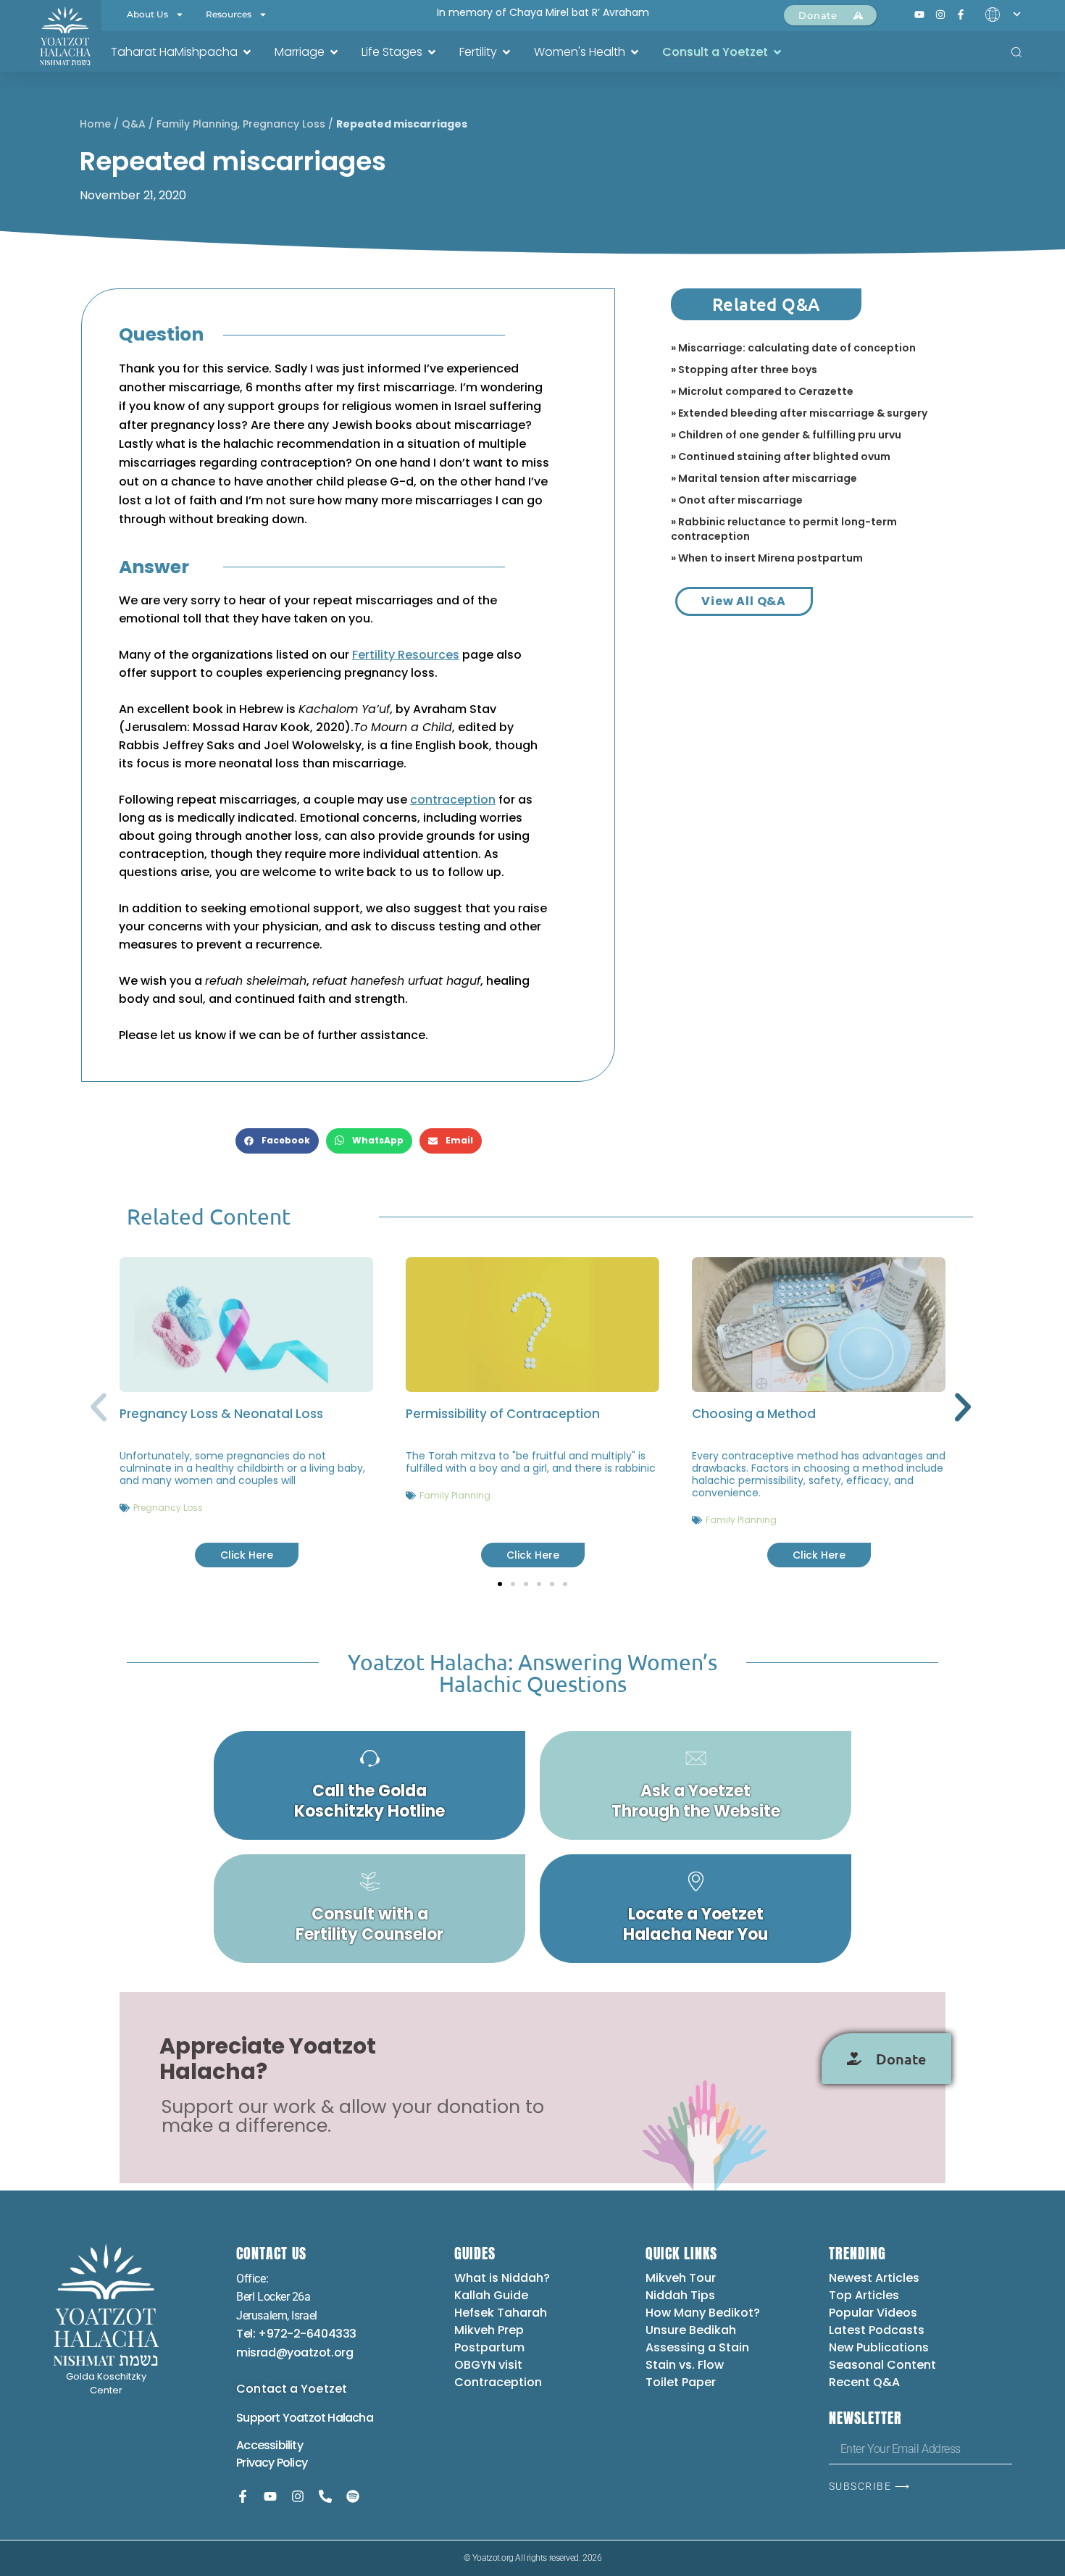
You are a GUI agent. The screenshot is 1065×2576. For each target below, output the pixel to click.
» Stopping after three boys (744, 370)
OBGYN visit (488, 2365)
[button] (277, 1141)
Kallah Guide (491, 2295)
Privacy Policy (272, 2463)
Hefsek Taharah (501, 2313)
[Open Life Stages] (432, 52)
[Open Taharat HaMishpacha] (247, 52)
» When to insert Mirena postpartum (767, 558)
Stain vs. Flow (686, 2365)
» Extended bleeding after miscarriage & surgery (799, 413)
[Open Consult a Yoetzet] (777, 52)
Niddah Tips (680, 2295)
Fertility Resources (406, 655)
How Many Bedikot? (703, 2313)
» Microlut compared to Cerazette (762, 391)
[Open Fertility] (506, 52)
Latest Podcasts (877, 2330)
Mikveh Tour (681, 2278)
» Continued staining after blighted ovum (781, 457)
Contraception (498, 2382)
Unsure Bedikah (691, 2330)
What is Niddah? (502, 2278)
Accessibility (270, 2445)
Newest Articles (874, 2278)
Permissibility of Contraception (503, 1414)
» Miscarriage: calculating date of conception (793, 348)
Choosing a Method (754, 1414)
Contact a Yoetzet (292, 2389)
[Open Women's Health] (635, 52)
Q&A (134, 124)
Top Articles (864, 2295)
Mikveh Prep (489, 2330)
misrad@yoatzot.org (295, 2352)
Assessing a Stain (697, 2347)
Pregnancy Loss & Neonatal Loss (221, 1414)
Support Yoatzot (282, 2418)
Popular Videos (873, 2313)
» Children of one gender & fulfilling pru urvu (786, 435)
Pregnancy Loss (284, 124)
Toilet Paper (681, 2382)
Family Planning (197, 124)
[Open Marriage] (334, 52)
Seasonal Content (882, 2365)
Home (95, 124)
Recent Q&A (864, 2382)
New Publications (879, 2347)
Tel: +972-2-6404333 (296, 2334)
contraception (453, 800)
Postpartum (489, 2347)
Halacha (350, 2418)
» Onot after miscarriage (737, 500)
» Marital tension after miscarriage (764, 478)
